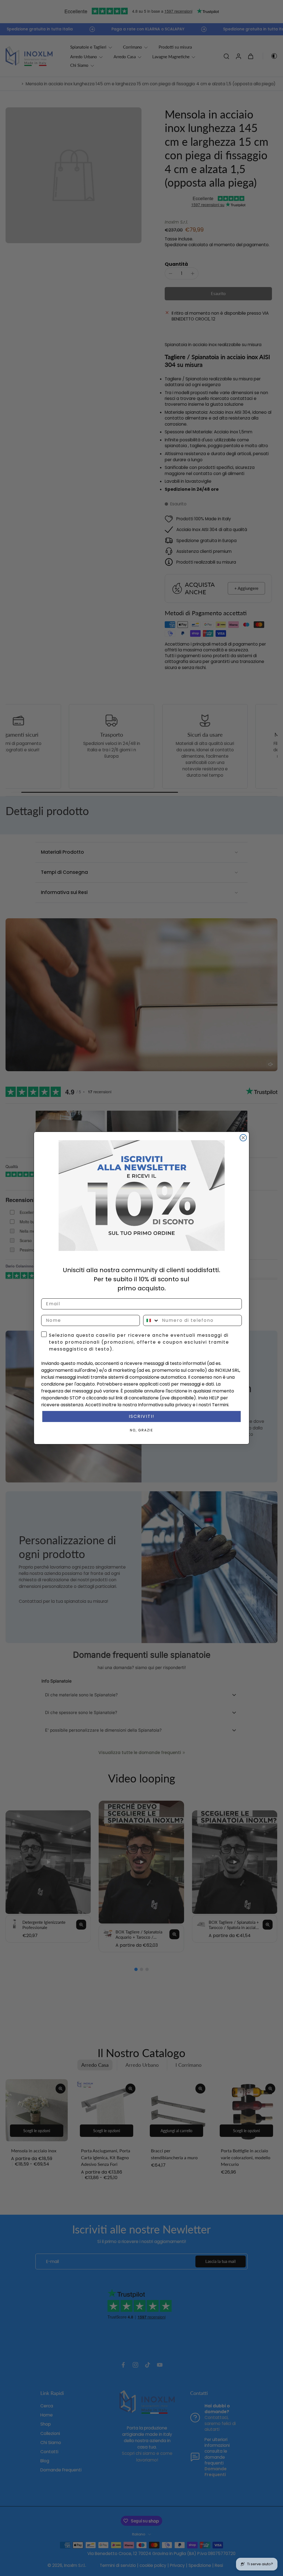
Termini (220, 1405)
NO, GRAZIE (141, 1430)
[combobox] (151, 1320)
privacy (183, 1405)
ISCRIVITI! (142, 1416)
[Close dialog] (243, 1138)
